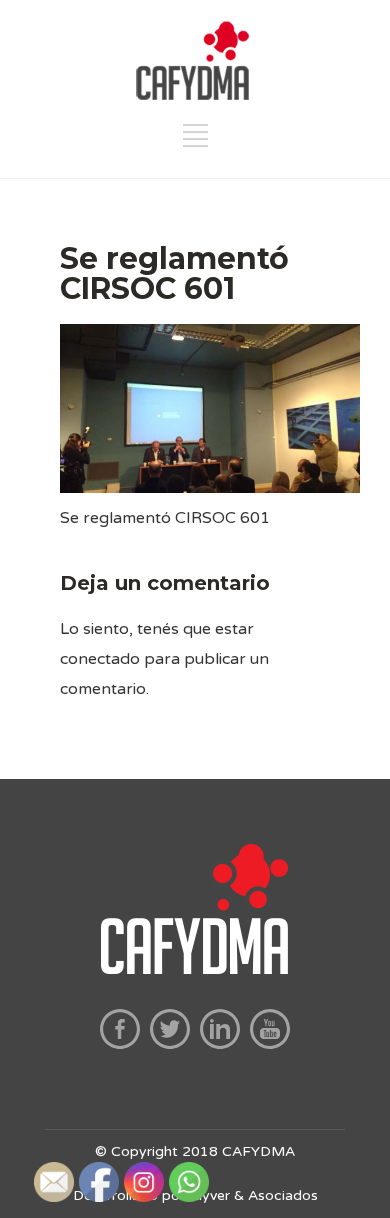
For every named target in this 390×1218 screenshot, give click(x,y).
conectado (100, 659)
